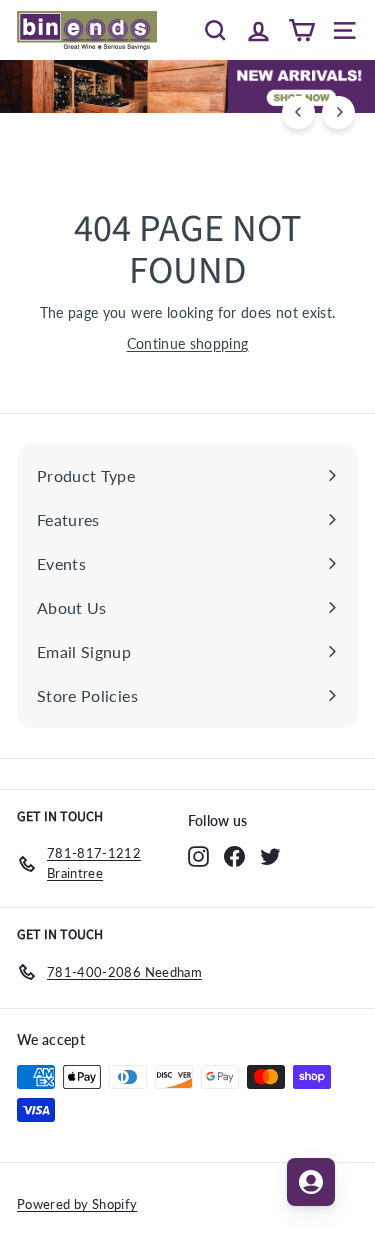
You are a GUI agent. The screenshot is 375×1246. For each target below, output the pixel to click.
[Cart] (301, 30)
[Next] (338, 112)
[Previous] (298, 112)
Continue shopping (188, 343)
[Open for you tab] (311, 1182)
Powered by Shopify (77, 1204)
